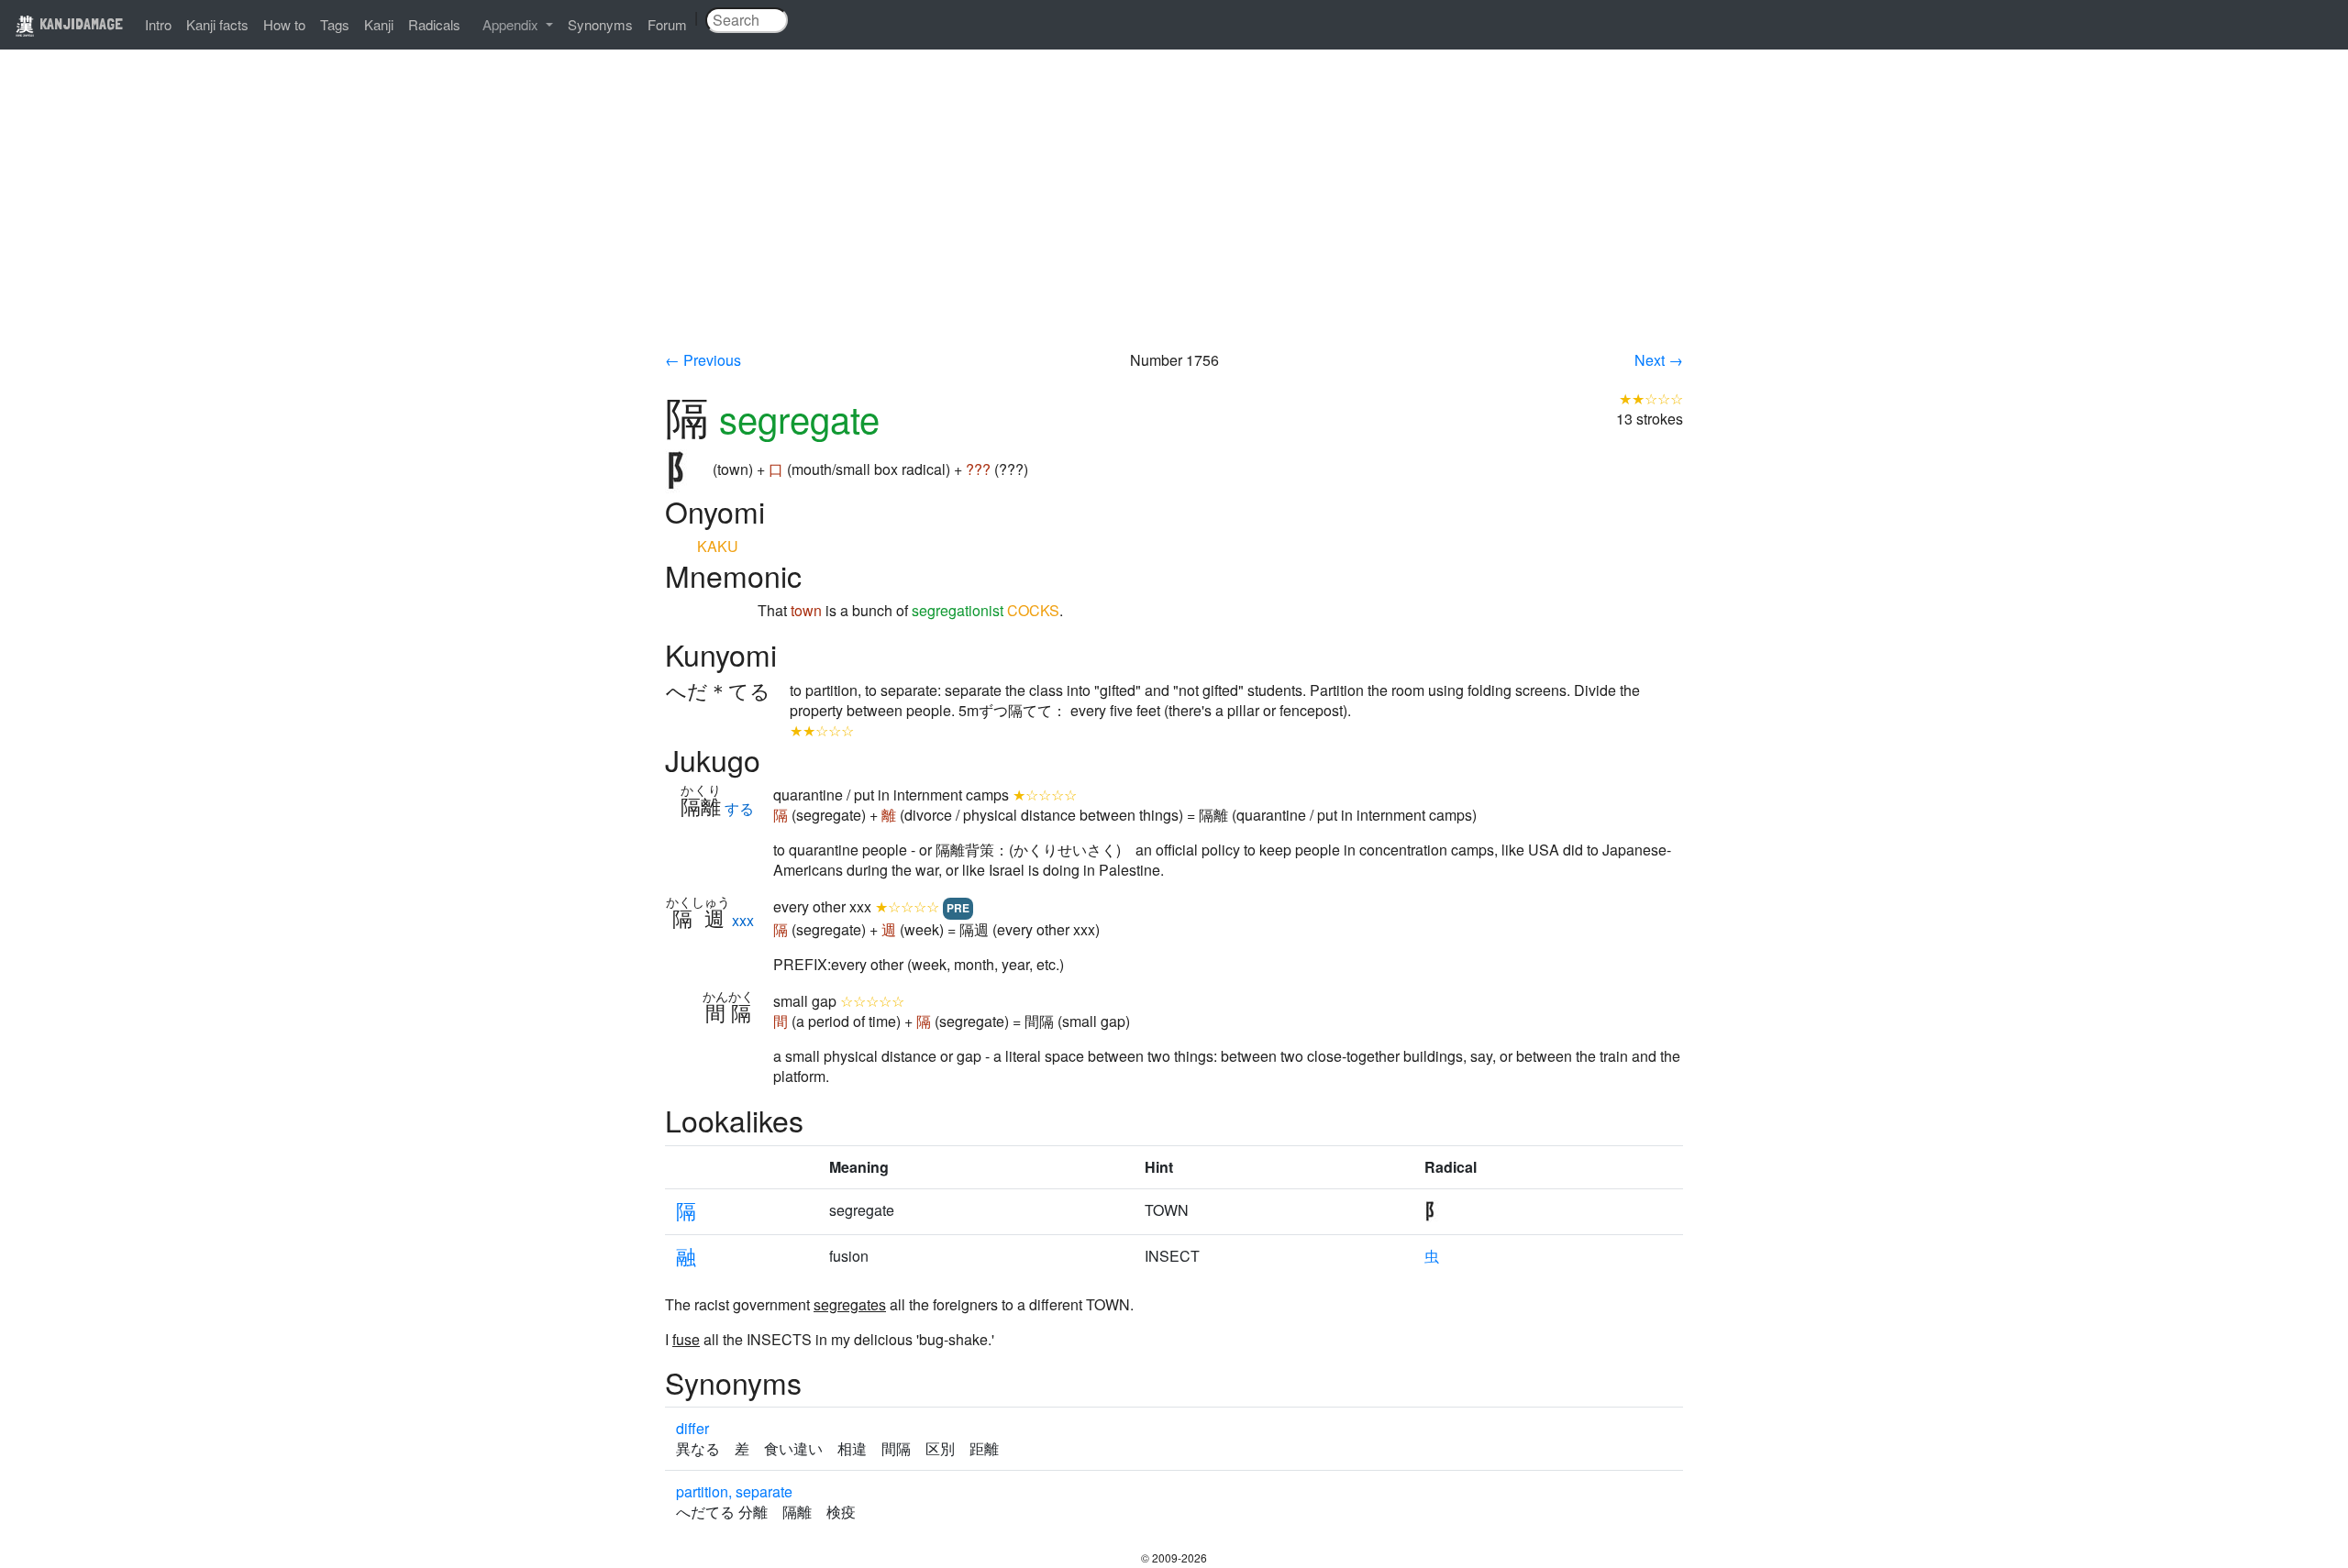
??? (978, 469)
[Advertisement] (1174, 213)
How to (284, 24)
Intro (158, 24)
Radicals (434, 24)
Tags (335, 24)
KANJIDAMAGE (79, 23)
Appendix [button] (512, 24)
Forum (667, 24)
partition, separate (734, 1491)
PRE (958, 908)
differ (692, 1428)
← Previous (703, 360)
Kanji (379, 24)
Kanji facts (217, 24)
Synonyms (600, 24)
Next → (1659, 360)
